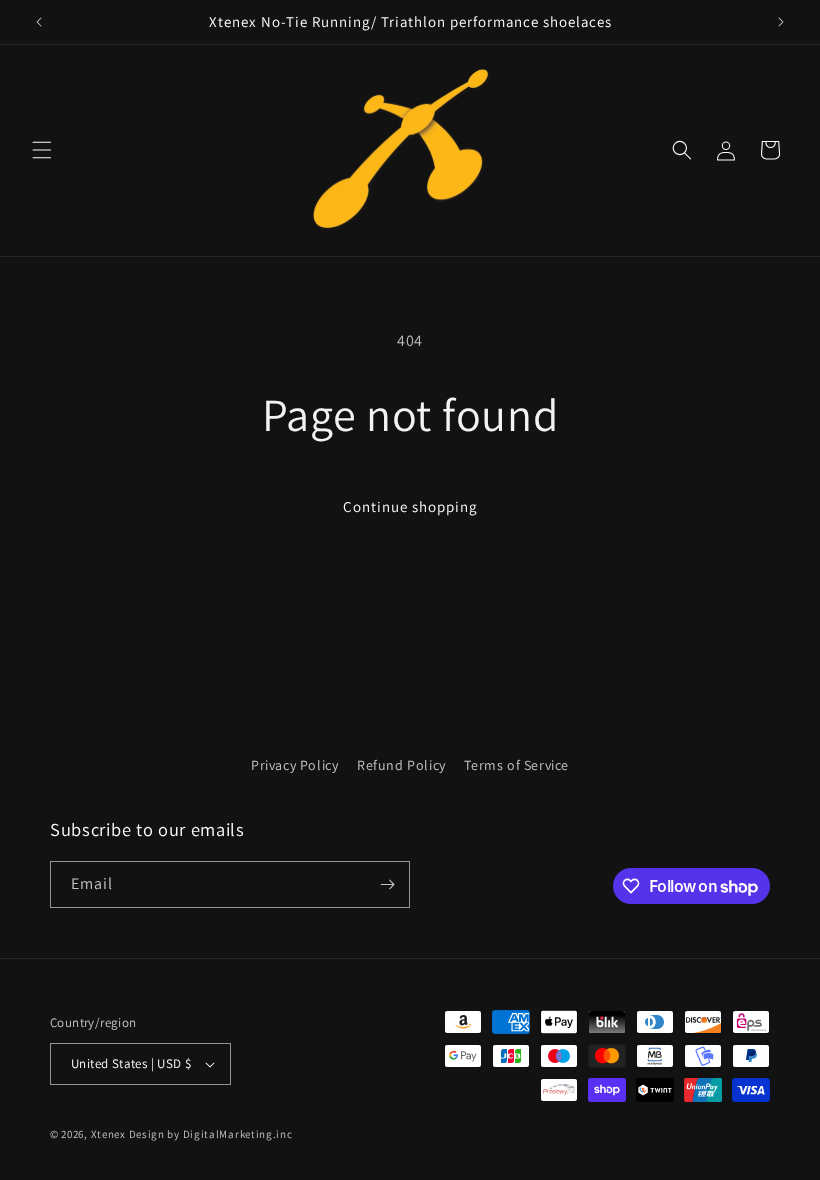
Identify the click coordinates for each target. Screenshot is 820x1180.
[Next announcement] (781, 22)
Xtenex (108, 1134)
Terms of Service (516, 765)
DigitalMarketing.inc (238, 1134)
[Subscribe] (387, 884)
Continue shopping (410, 506)
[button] (42, 150)
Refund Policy (401, 765)
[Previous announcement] (39, 22)
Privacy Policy (294, 765)
